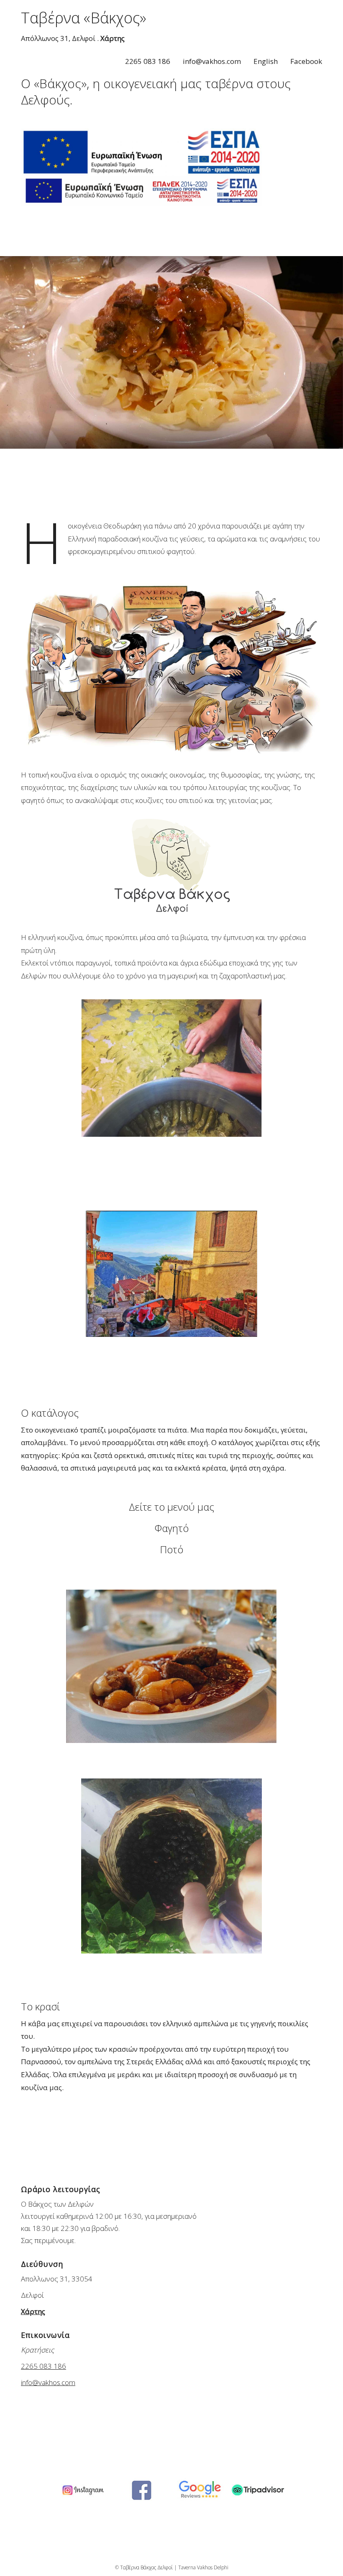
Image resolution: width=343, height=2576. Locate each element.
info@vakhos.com (212, 61)
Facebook (306, 61)
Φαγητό (172, 1528)
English (266, 61)
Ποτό (171, 1549)
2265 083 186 (148, 61)
